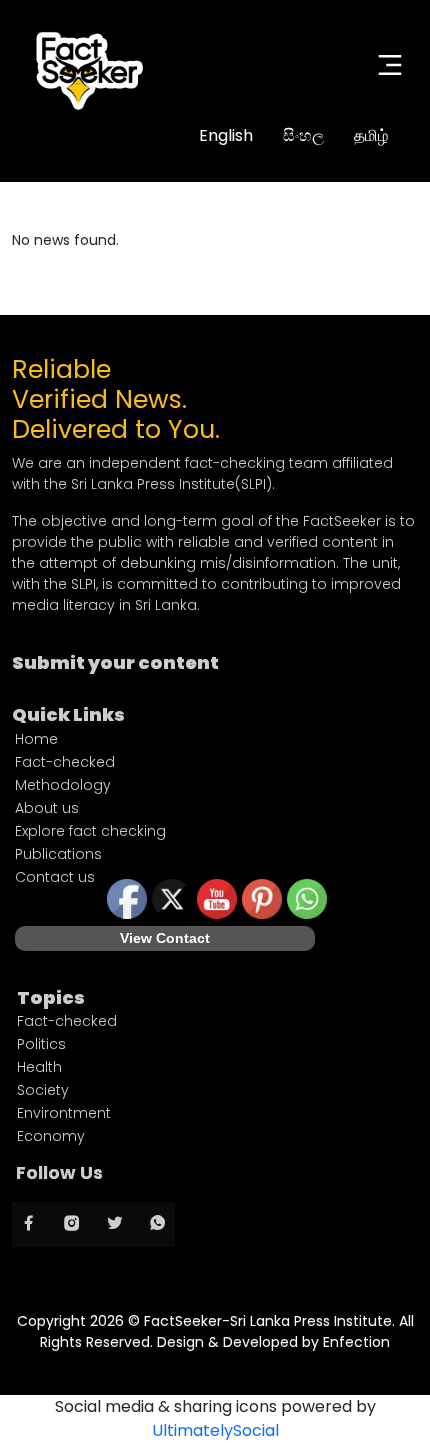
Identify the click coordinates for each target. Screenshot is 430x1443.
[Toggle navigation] (390, 65)
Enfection (356, 1342)
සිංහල (303, 135)
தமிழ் (371, 135)
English (226, 135)
